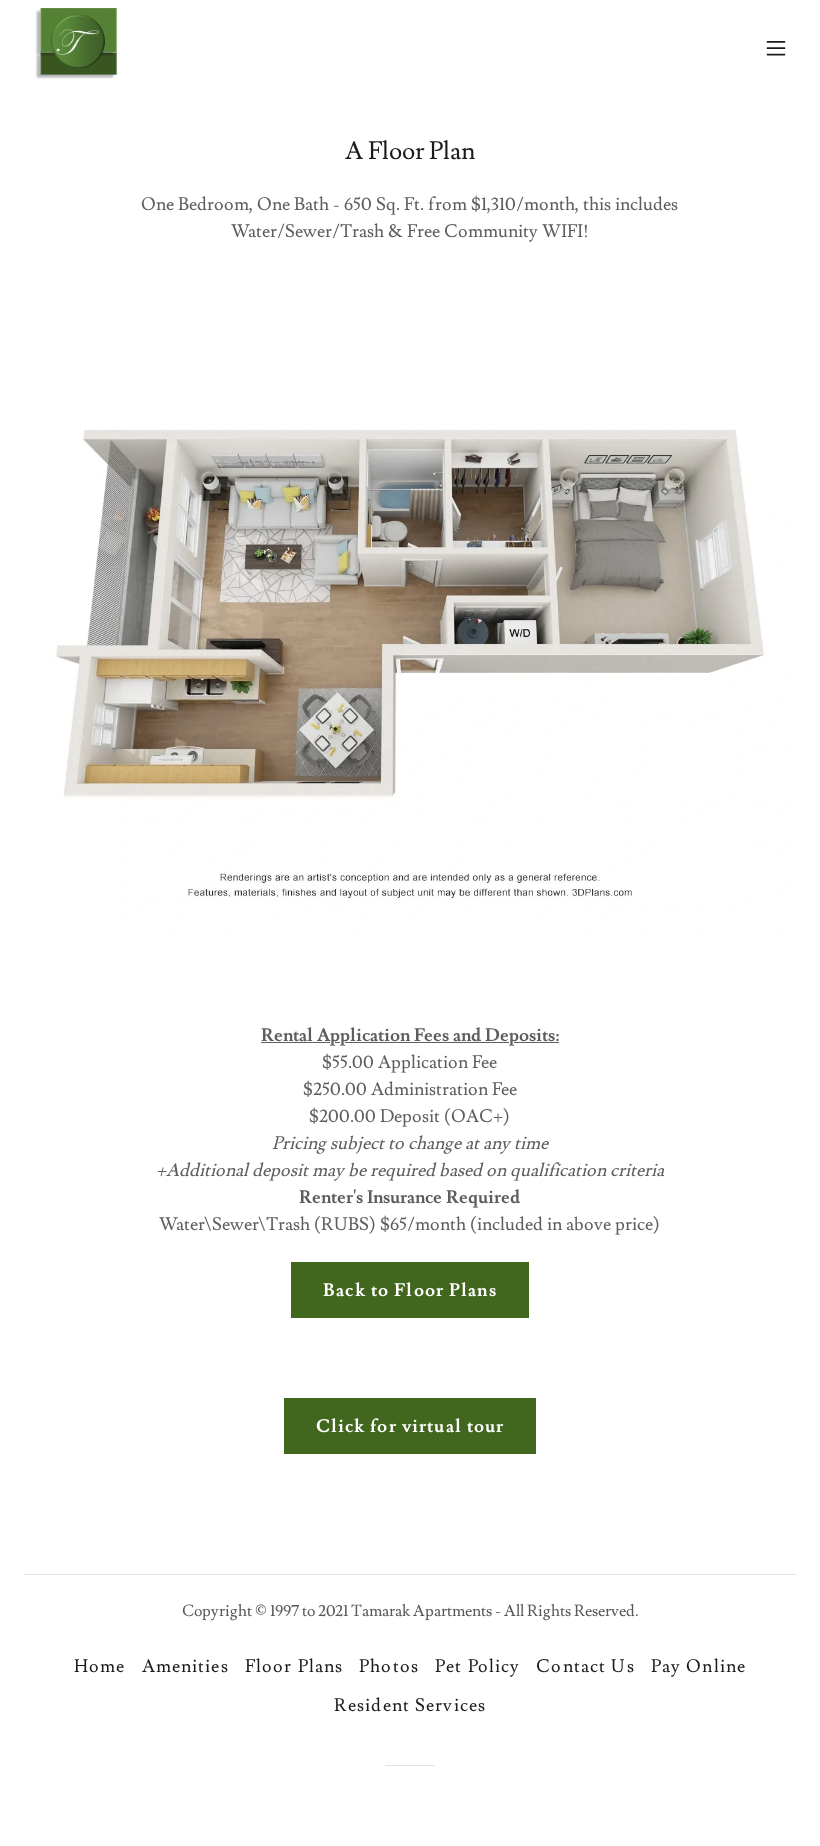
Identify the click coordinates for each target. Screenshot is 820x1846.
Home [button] (100, 1666)
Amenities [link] (185, 1666)
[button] (776, 48)
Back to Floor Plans (410, 1290)
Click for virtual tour (410, 1426)
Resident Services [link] (410, 1705)
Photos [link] (389, 1666)
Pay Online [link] (698, 1666)
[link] (75, 48)
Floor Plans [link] (294, 1666)
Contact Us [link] (585, 1666)
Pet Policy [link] (477, 1666)
